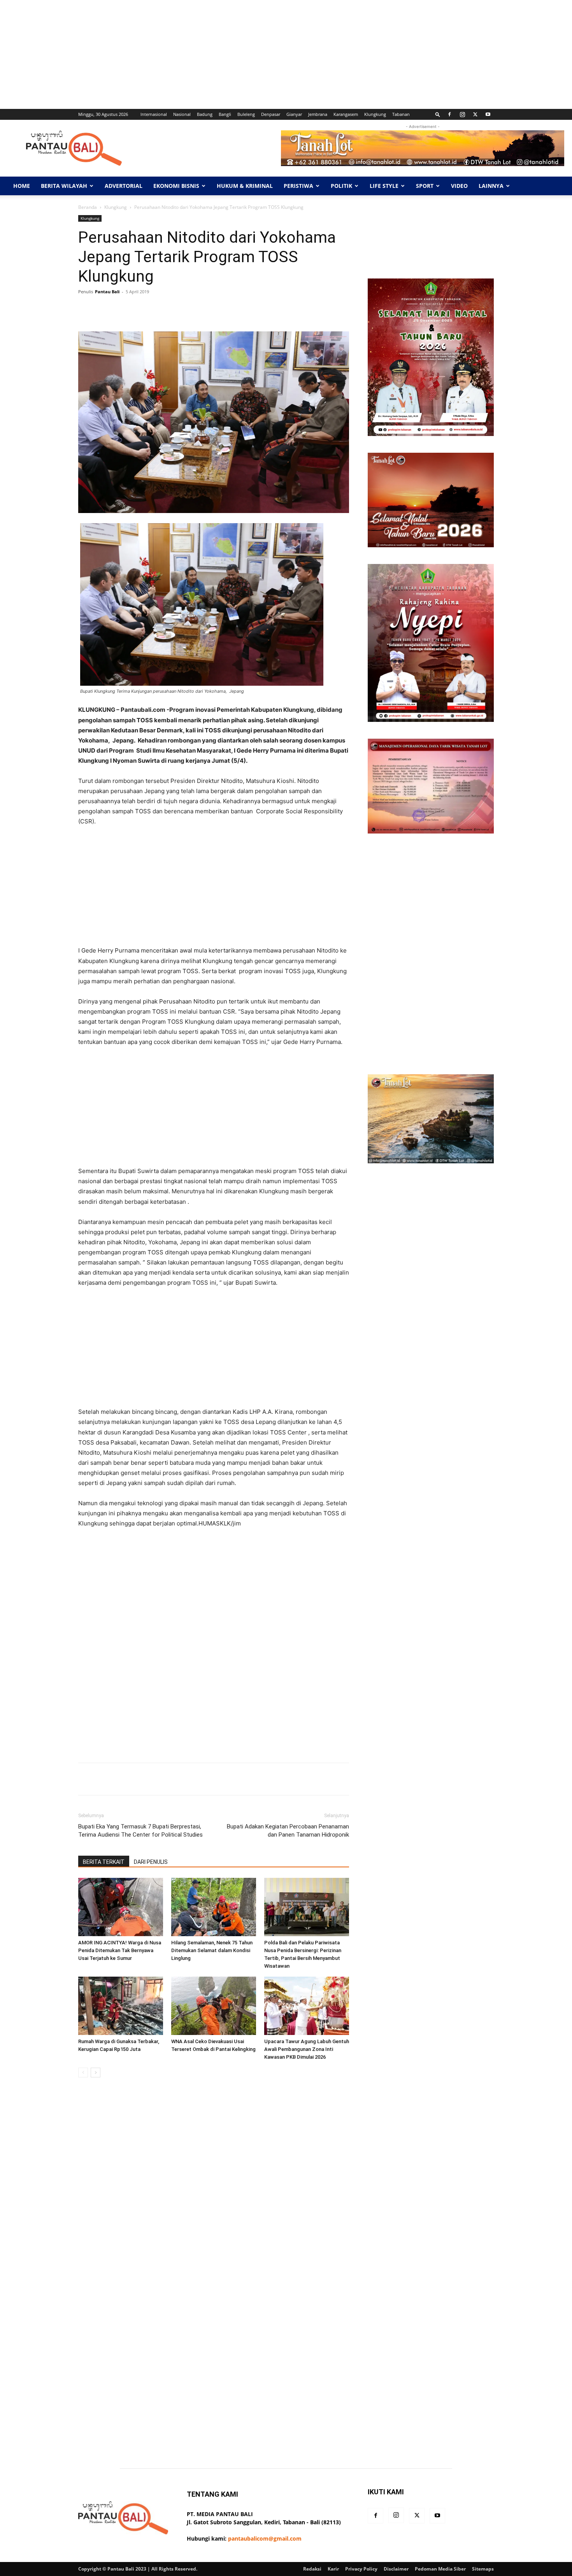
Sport (425, 186)
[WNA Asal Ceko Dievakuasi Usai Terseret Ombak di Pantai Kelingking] (214, 2006)
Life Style (384, 186)
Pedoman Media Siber (440, 2569)
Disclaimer (396, 2569)
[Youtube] (488, 114)
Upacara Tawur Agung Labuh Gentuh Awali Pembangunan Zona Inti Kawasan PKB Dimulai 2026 (307, 2049)
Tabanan (401, 114)
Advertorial (124, 186)
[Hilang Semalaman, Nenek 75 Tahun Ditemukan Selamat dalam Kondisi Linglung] (214, 1907)
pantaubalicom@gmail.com (265, 2538)
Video (459, 186)
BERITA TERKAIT (104, 1862)
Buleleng (246, 114)
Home (22, 186)
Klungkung (375, 114)
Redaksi (312, 2569)
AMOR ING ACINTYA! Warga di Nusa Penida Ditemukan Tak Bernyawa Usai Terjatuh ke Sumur (120, 1950)
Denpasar (271, 114)
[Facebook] (449, 114)
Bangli (225, 114)
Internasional (154, 114)
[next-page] (96, 2073)
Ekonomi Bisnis (176, 186)
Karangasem (346, 114)
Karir (333, 2569)
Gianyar (294, 114)
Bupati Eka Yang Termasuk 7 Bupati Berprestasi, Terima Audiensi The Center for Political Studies (140, 1831)
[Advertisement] (233, 54)
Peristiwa (298, 186)
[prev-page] (83, 2073)
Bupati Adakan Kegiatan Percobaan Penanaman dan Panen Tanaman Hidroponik (288, 1831)
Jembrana (318, 114)
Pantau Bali (107, 292)
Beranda (88, 207)
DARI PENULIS (151, 1862)
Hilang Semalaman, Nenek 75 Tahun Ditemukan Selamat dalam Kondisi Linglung (212, 1950)
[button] (438, 114)
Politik (341, 186)
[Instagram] (462, 114)
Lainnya (491, 186)
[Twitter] (475, 114)
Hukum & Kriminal (245, 186)
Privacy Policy (361, 2569)
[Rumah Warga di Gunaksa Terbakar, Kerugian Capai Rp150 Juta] (121, 2006)
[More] (324, 309)
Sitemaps (483, 2569)
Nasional (182, 114)
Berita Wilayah (64, 186)
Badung (205, 114)
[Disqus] (214, 2193)
